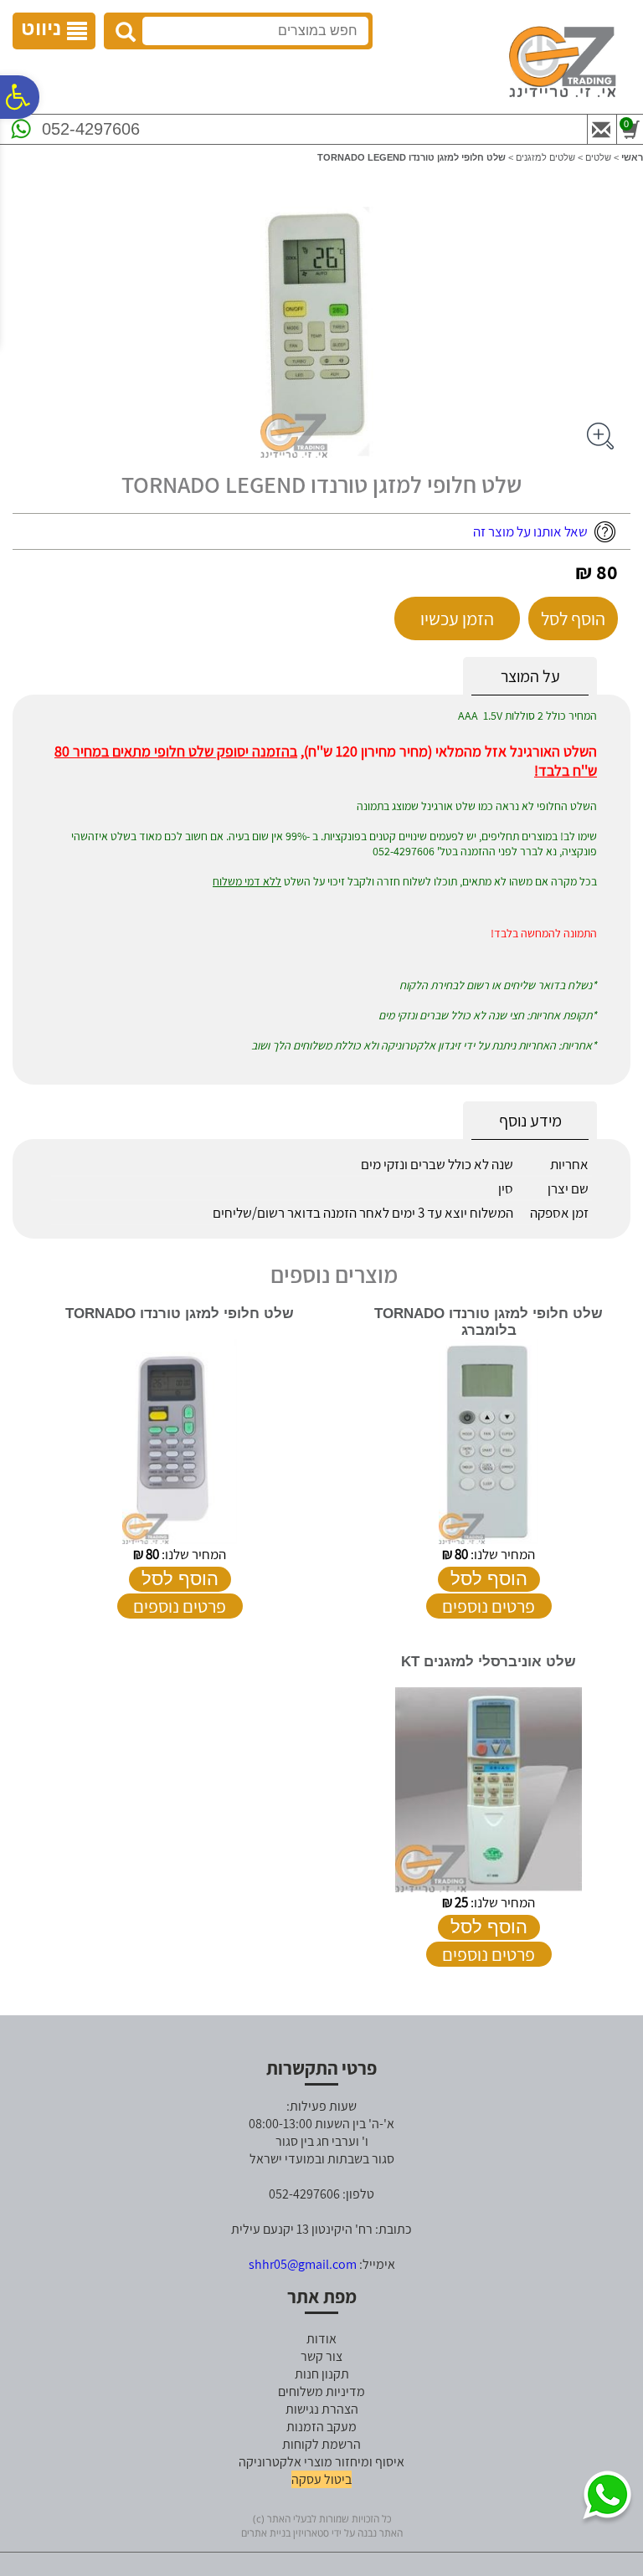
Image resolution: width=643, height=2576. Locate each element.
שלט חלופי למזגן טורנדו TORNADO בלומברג (489, 1322)
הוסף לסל (573, 618)
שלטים (598, 157)
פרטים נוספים (489, 1606)
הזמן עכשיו (457, 618)
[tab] (530, 677)
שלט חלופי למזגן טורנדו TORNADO (180, 1314)
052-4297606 (91, 129)
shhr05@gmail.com (303, 2264)
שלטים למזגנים (545, 157)
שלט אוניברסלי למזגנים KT (489, 1662)
